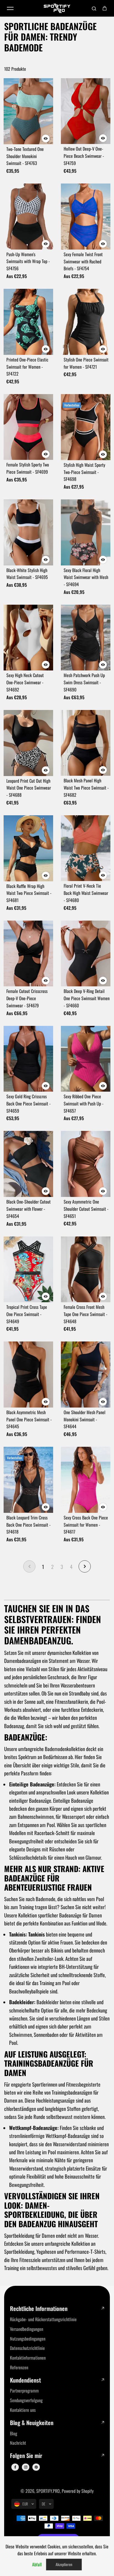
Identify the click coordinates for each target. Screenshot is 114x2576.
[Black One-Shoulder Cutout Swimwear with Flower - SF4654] (28, 1164)
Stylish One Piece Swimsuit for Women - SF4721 (86, 363)
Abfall (37, 2564)
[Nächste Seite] (85, 1566)
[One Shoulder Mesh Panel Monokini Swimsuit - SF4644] (86, 1375)
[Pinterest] (36, 2467)
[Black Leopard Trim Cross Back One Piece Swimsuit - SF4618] (28, 1480)
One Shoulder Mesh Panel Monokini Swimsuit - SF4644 (85, 1419)
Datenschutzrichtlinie (27, 2348)
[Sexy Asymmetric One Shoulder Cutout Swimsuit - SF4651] (86, 1164)
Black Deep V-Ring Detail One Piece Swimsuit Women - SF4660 (87, 998)
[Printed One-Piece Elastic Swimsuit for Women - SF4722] (28, 322)
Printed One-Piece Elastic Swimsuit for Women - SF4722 (27, 367)
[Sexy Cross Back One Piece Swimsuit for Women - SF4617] (86, 1480)
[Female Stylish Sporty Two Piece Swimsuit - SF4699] (28, 427)
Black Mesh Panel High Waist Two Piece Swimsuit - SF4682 (86, 788)
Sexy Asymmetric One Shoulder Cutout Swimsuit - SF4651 (86, 1209)
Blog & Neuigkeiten (32, 2423)
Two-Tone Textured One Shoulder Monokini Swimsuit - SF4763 (25, 156)
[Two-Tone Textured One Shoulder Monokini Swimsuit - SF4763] (28, 111)
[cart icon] (105, 8)
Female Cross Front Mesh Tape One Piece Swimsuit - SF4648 (85, 1314)
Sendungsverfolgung (26, 2400)
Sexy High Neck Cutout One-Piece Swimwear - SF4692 (25, 682)
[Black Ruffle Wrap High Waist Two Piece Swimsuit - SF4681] (28, 848)
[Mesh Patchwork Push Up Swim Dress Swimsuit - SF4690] (86, 638)
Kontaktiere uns (23, 2410)
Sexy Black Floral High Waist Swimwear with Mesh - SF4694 (86, 577)
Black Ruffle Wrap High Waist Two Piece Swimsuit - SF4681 (29, 893)
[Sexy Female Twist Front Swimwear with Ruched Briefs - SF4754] (86, 217)
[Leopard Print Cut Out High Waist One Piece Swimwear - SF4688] (28, 743)
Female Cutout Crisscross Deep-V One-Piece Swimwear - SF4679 (27, 998)
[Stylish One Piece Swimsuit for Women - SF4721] (86, 322)
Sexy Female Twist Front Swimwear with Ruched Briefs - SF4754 (83, 261)
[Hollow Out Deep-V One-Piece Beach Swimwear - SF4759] (86, 111)
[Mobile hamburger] (10, 8)
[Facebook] (15, 2467)
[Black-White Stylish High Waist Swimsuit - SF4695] (28, 532)
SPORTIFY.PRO (48, 2491)
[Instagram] (26, 2467)
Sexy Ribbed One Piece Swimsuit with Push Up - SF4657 (84, 1104)
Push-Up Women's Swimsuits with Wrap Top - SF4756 (28, 261)
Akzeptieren (64, 2564)
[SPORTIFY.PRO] (57, 8)
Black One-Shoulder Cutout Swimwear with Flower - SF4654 (28, 1209)
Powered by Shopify (78, 2491)
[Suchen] (94, 8)
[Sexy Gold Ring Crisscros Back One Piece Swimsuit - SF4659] (28, 1059)
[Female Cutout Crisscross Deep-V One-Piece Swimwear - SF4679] (28, 954)
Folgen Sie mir (26, 2456)
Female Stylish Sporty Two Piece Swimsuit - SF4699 (28, 468)
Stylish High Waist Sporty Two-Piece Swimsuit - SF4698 (84, 472)
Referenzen (19, 2367)
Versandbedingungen (27, 2329)
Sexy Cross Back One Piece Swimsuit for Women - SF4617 (86, 1525)
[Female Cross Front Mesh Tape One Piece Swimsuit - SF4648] (86, 1269)
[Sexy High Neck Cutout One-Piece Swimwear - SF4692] (28, 638)
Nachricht (18, 2443)
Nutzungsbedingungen (28, 2339)
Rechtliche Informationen (39, 2309)
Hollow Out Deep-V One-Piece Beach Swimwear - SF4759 (84, 156)
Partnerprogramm (24, 2391)
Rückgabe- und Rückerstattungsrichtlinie (43, 2319)
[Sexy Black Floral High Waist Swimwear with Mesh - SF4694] (86, 532)
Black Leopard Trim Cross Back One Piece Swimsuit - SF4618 (28, 1525)
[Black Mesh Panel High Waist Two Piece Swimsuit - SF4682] (86, 743)
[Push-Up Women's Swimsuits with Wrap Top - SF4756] (28, 217)
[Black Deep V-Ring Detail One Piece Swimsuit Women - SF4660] (86, 954)
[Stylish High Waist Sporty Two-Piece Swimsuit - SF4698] (86, 427)
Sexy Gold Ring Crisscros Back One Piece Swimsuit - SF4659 (28, 1104)
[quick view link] (46, 138)
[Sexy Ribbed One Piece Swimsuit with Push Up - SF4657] (86, 1059)
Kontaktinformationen (28, 2358)
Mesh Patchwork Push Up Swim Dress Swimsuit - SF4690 (84, 682)
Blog (14, 2433)
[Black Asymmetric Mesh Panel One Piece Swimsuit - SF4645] (28, 1374)
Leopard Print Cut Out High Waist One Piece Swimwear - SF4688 (29, 788)
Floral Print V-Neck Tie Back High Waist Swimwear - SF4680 (86, 893)
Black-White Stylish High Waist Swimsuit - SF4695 (27, 574)
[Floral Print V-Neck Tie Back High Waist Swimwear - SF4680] (86, 848)
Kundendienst (25, 2380)
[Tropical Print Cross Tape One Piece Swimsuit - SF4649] (28, 1269)
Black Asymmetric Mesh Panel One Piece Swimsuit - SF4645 (29, 1419)
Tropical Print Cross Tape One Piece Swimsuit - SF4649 (27, 1314)
